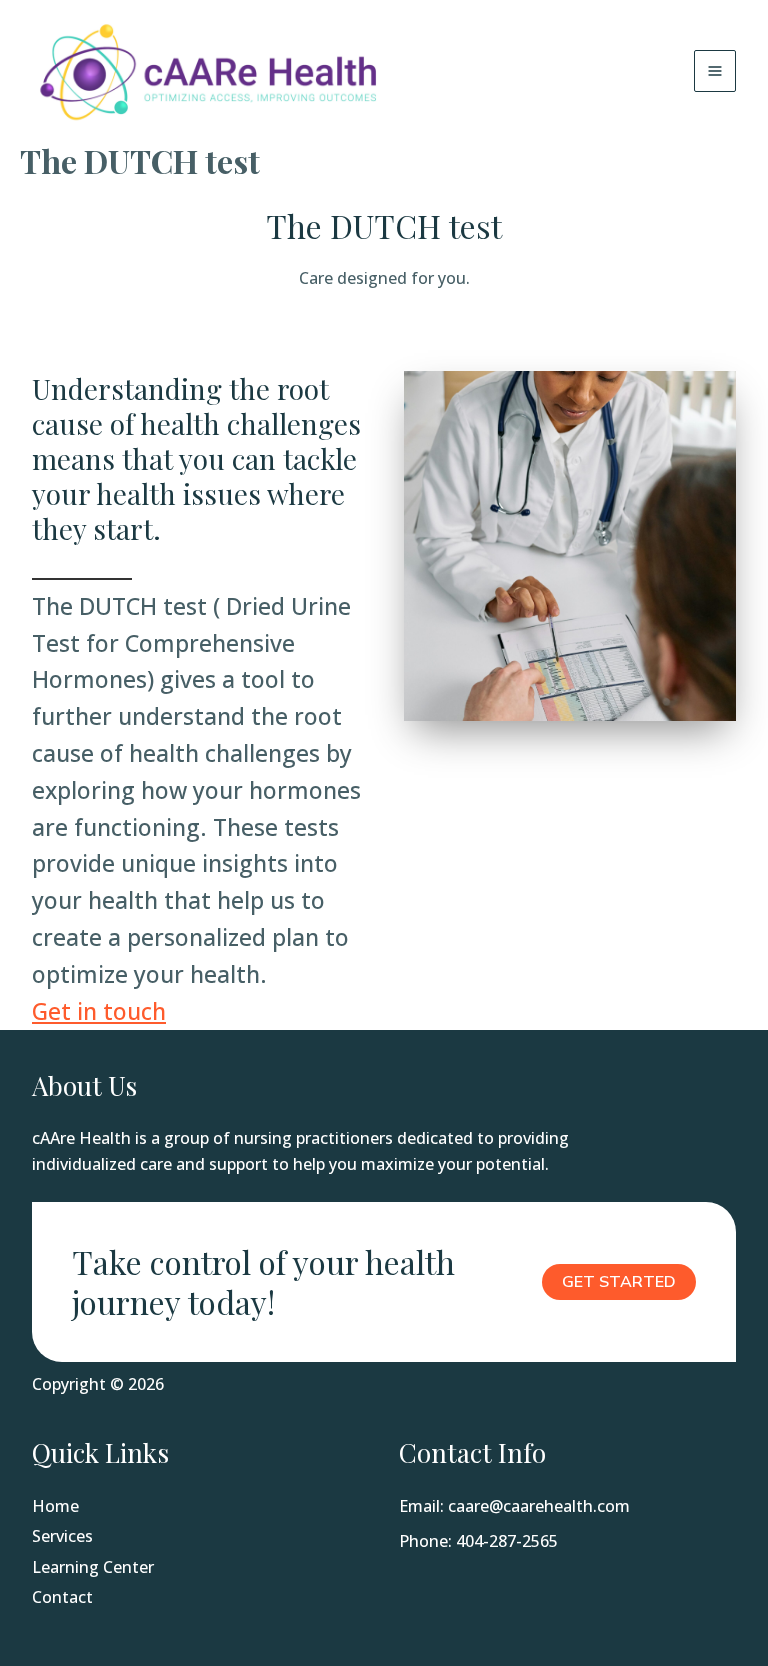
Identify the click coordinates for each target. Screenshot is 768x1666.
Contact (62, 1597)
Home (55, 1506)
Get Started (619, 1282)
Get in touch (99, 1011)
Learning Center (93, 1567)
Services (62, 1536)
